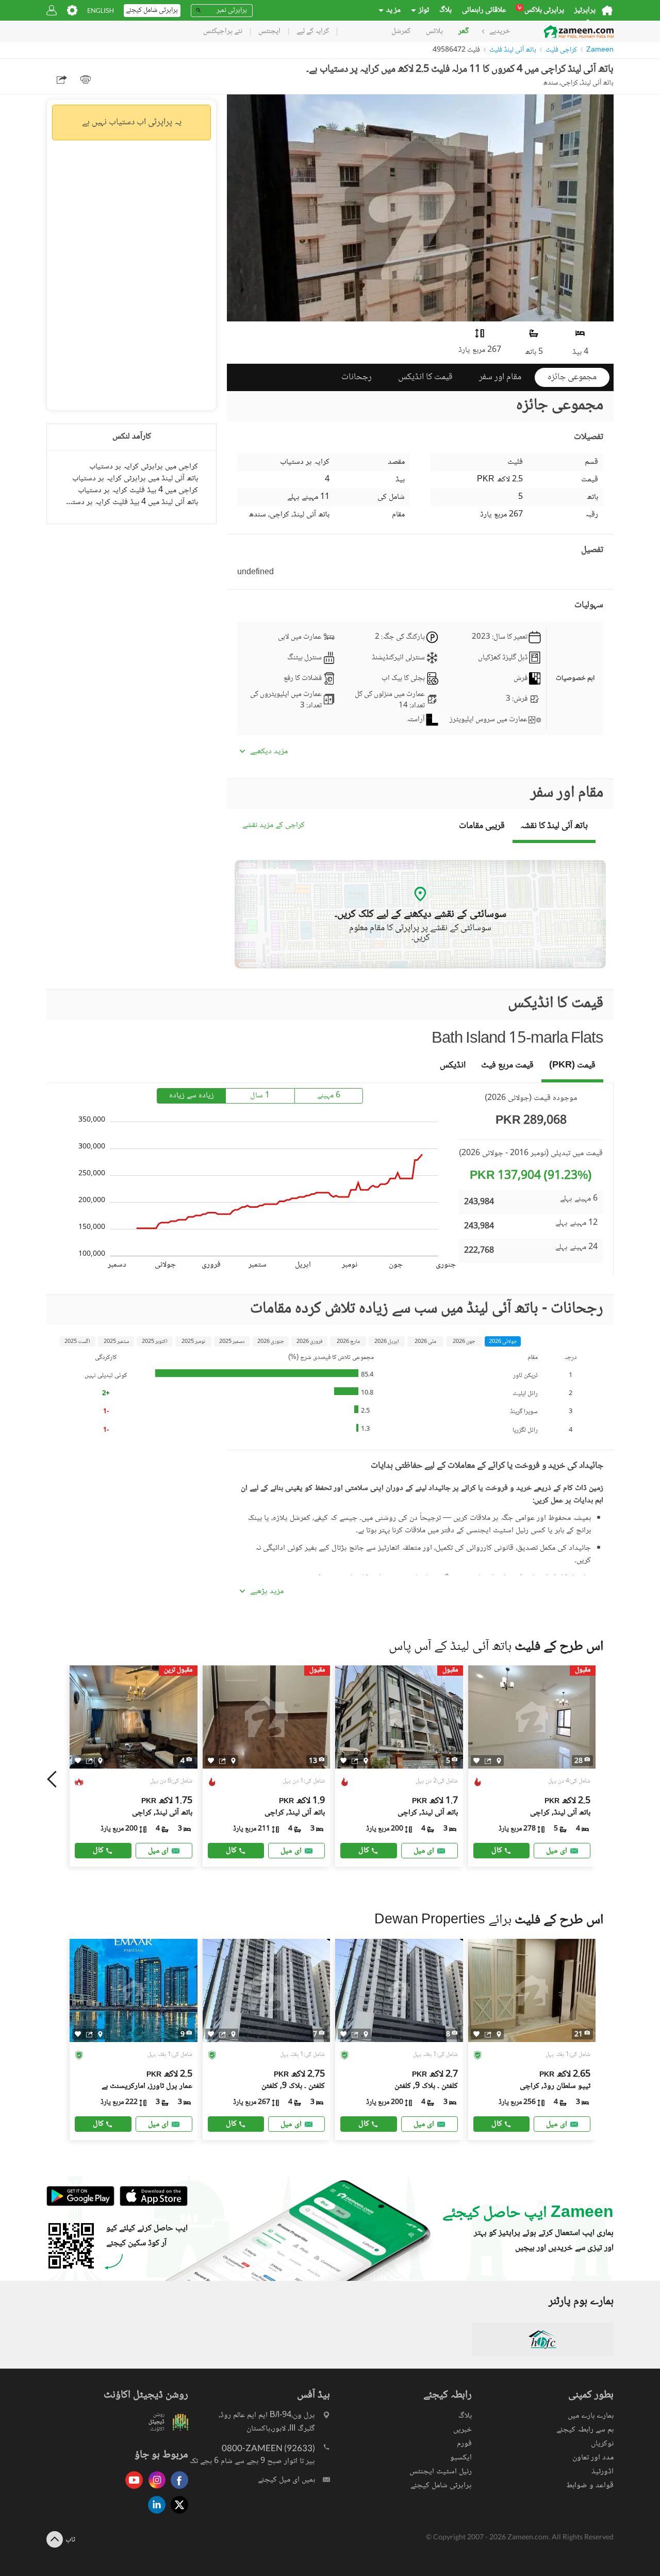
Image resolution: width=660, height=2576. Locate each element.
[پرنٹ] (86, 79)
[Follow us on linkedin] (154, 2514)
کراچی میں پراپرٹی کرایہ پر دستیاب (144, 467)
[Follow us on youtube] (131, 2490)
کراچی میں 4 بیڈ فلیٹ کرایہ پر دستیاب (138, 490)
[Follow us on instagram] (154, 2490)
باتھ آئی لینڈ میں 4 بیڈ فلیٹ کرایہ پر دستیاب (131, 502)
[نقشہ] (100, 1760)
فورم (464, 2444)
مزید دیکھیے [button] (269, 752)
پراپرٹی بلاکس (541, 10)
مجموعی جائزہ (572, 377)
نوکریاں (602, 2444)
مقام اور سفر (500, 377)
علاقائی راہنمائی (484, 10)
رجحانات (357, 377)
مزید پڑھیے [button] (267, 1592)
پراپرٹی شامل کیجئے (441, 2485)
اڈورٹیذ (603, 2472)
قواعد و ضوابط (590, 2485)
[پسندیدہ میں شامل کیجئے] (78, 1761)
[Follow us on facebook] (177, 2490)
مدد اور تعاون (593, 2458)
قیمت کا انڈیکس (425, 377)
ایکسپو (461, 2458)
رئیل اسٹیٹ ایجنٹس (441, 2472)
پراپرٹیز (585, 10)
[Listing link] (134, 1766)
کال (98, 1850)
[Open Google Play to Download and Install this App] (80, 2204)
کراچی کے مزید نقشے (274, 826)
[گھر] (607, 10)
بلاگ (445, 10)
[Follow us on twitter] (177, 2514)
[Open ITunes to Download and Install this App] (151, 2204)
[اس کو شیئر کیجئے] (89, 1760)
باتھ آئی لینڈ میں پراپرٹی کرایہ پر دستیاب (135, 479)
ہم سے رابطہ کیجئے (585, 2430)
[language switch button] (101, 11)
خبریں (463, 2430)
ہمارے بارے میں (591, 2416)
